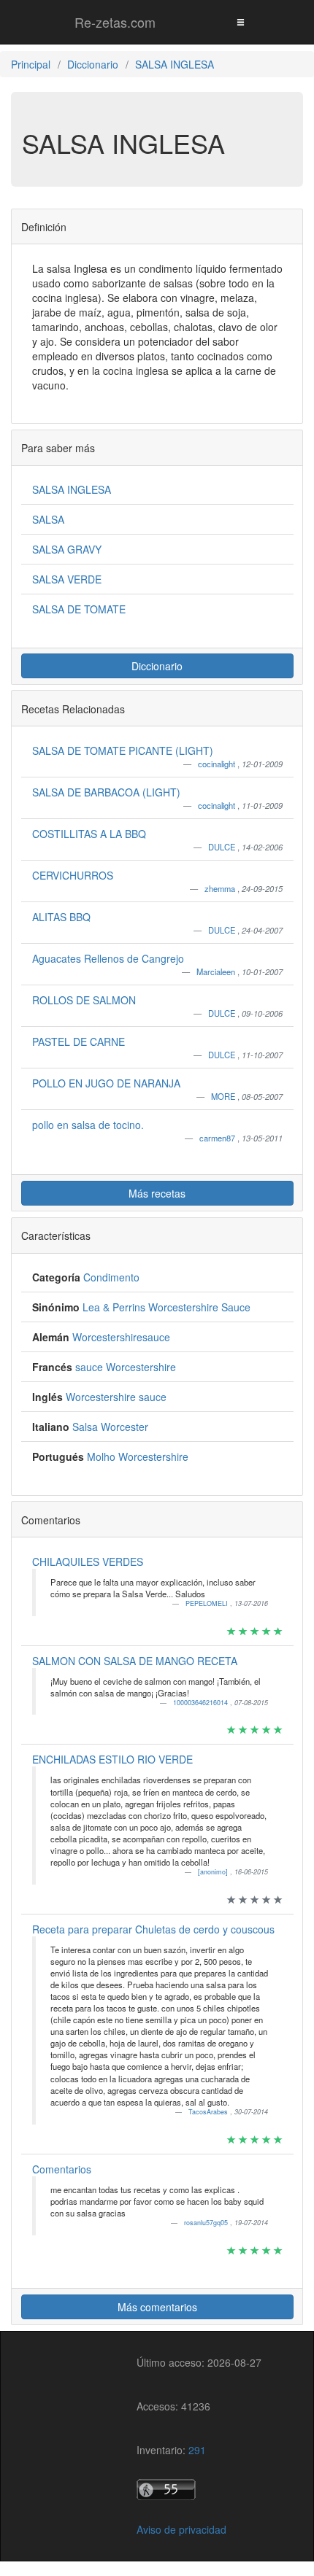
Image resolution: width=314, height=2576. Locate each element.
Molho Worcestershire (138, 1456)
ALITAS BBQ (61, 917)
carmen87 (218, 1138)
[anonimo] (214, 1872)
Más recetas (157, 1193)
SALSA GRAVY (67, 549)
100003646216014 (202, 1703)
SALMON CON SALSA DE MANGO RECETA (135, 1661)
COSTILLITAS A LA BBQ (89, 834)
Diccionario (157, 666)
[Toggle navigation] (240, 22)
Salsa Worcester (110, 1427)
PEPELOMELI (208, 1603)
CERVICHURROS (73, 875)
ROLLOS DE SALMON (84, 1000)
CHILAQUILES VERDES (88, 1561)
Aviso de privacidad (181, 2529)
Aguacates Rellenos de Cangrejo (108, 958)
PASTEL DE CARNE (78, 1041)
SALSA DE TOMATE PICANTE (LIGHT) (123, 750)
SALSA (48, 519)
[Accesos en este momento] (199, 2490)
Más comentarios (157, 2307)
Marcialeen (217, 971)
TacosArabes (209, 2112)
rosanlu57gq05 (207, 2223)
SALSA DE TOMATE (79, 609)
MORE (224, 1096)
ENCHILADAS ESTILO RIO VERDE (112, 1759)
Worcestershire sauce (116, 1397)
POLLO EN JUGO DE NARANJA (106, 1083)
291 (197, 2450)
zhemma (221, 888)
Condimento (111, 1277)
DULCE (223, 847)
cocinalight (218, 764)
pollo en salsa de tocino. (88, 1125)
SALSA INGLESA (72, 489)
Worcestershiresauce (121, 1337)
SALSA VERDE (67, 579)
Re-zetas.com (115, 22)
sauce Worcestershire (126, 1367)
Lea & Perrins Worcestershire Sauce (166, 1307)
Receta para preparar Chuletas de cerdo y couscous (153, 1929)
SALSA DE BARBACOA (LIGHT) (106, 792)
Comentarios (62, 2169)
